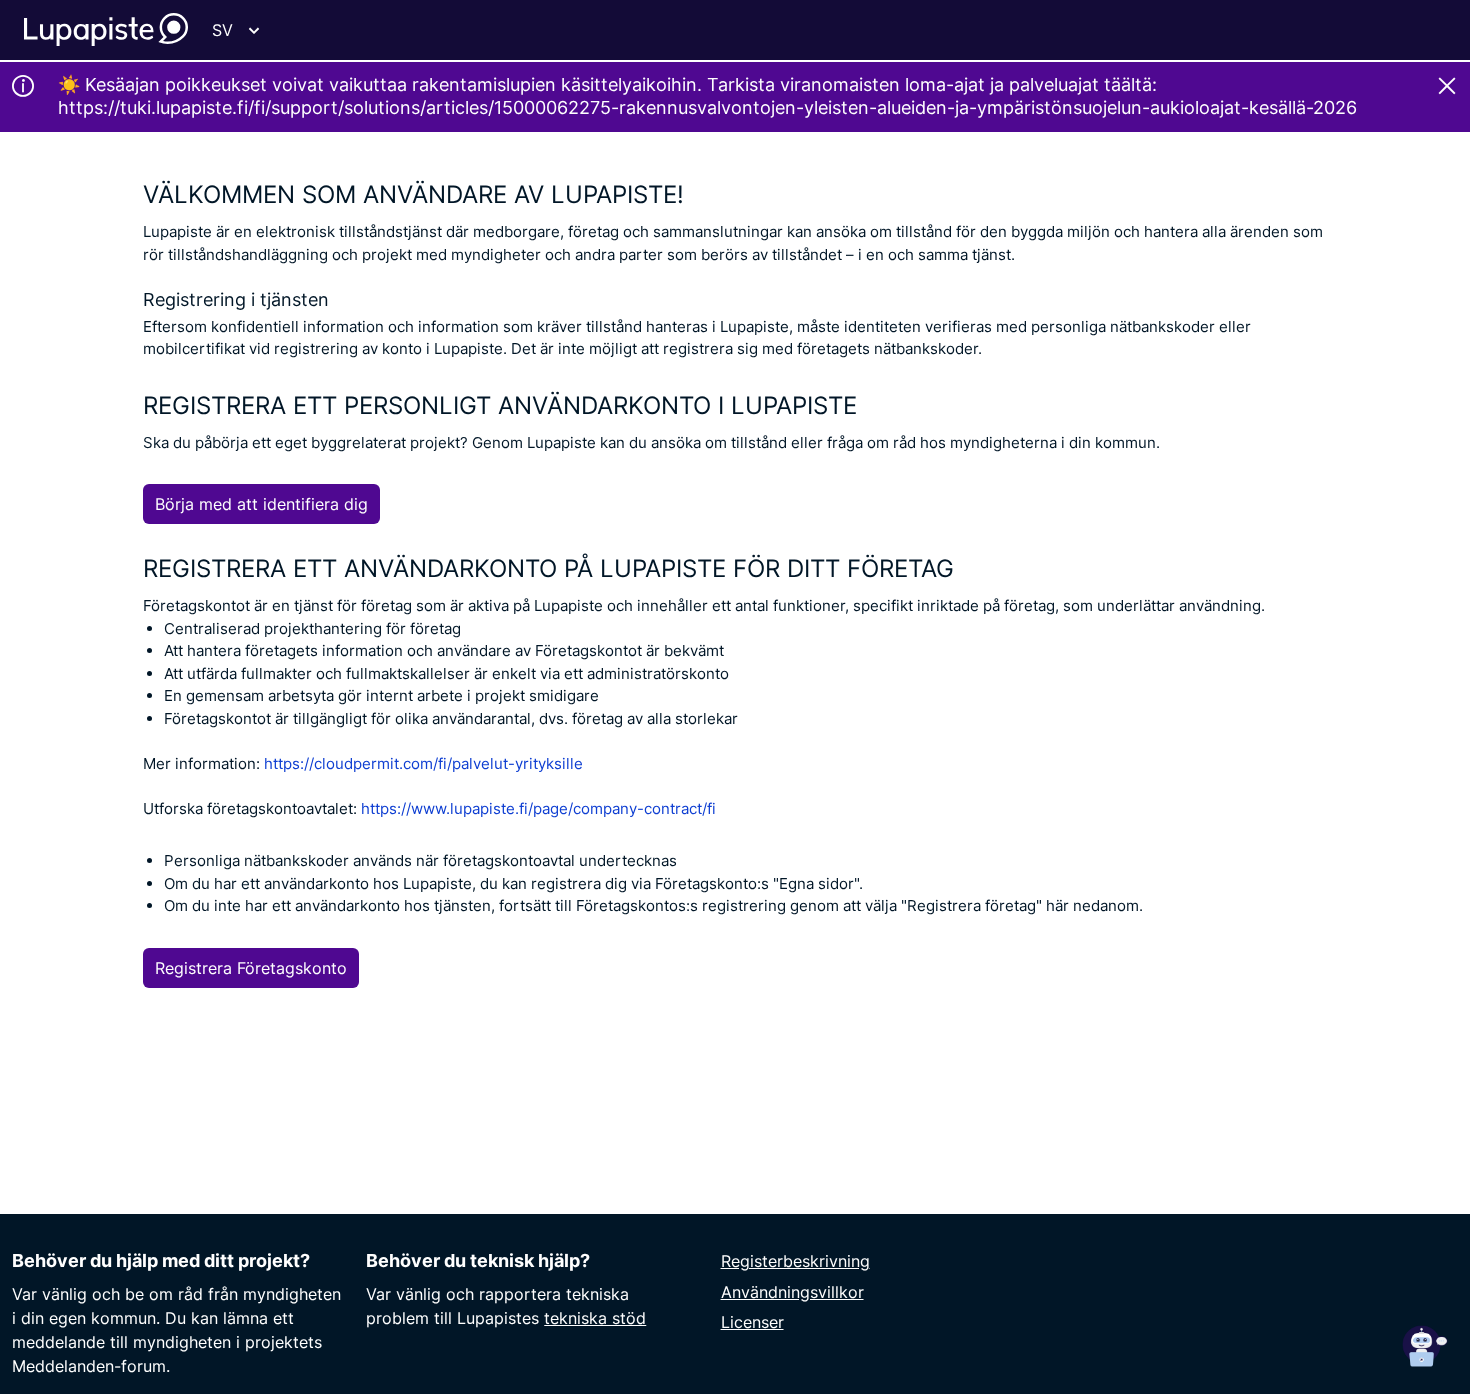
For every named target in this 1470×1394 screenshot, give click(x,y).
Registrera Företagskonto (251, 968)
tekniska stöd (595, 1318)
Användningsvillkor (792, 1292)
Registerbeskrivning (795, 1261)
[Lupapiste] (106, 29)
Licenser (752, 1322)
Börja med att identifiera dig (261, 504)
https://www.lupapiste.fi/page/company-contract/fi (538, 808)
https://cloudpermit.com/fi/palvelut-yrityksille (423, 763)
